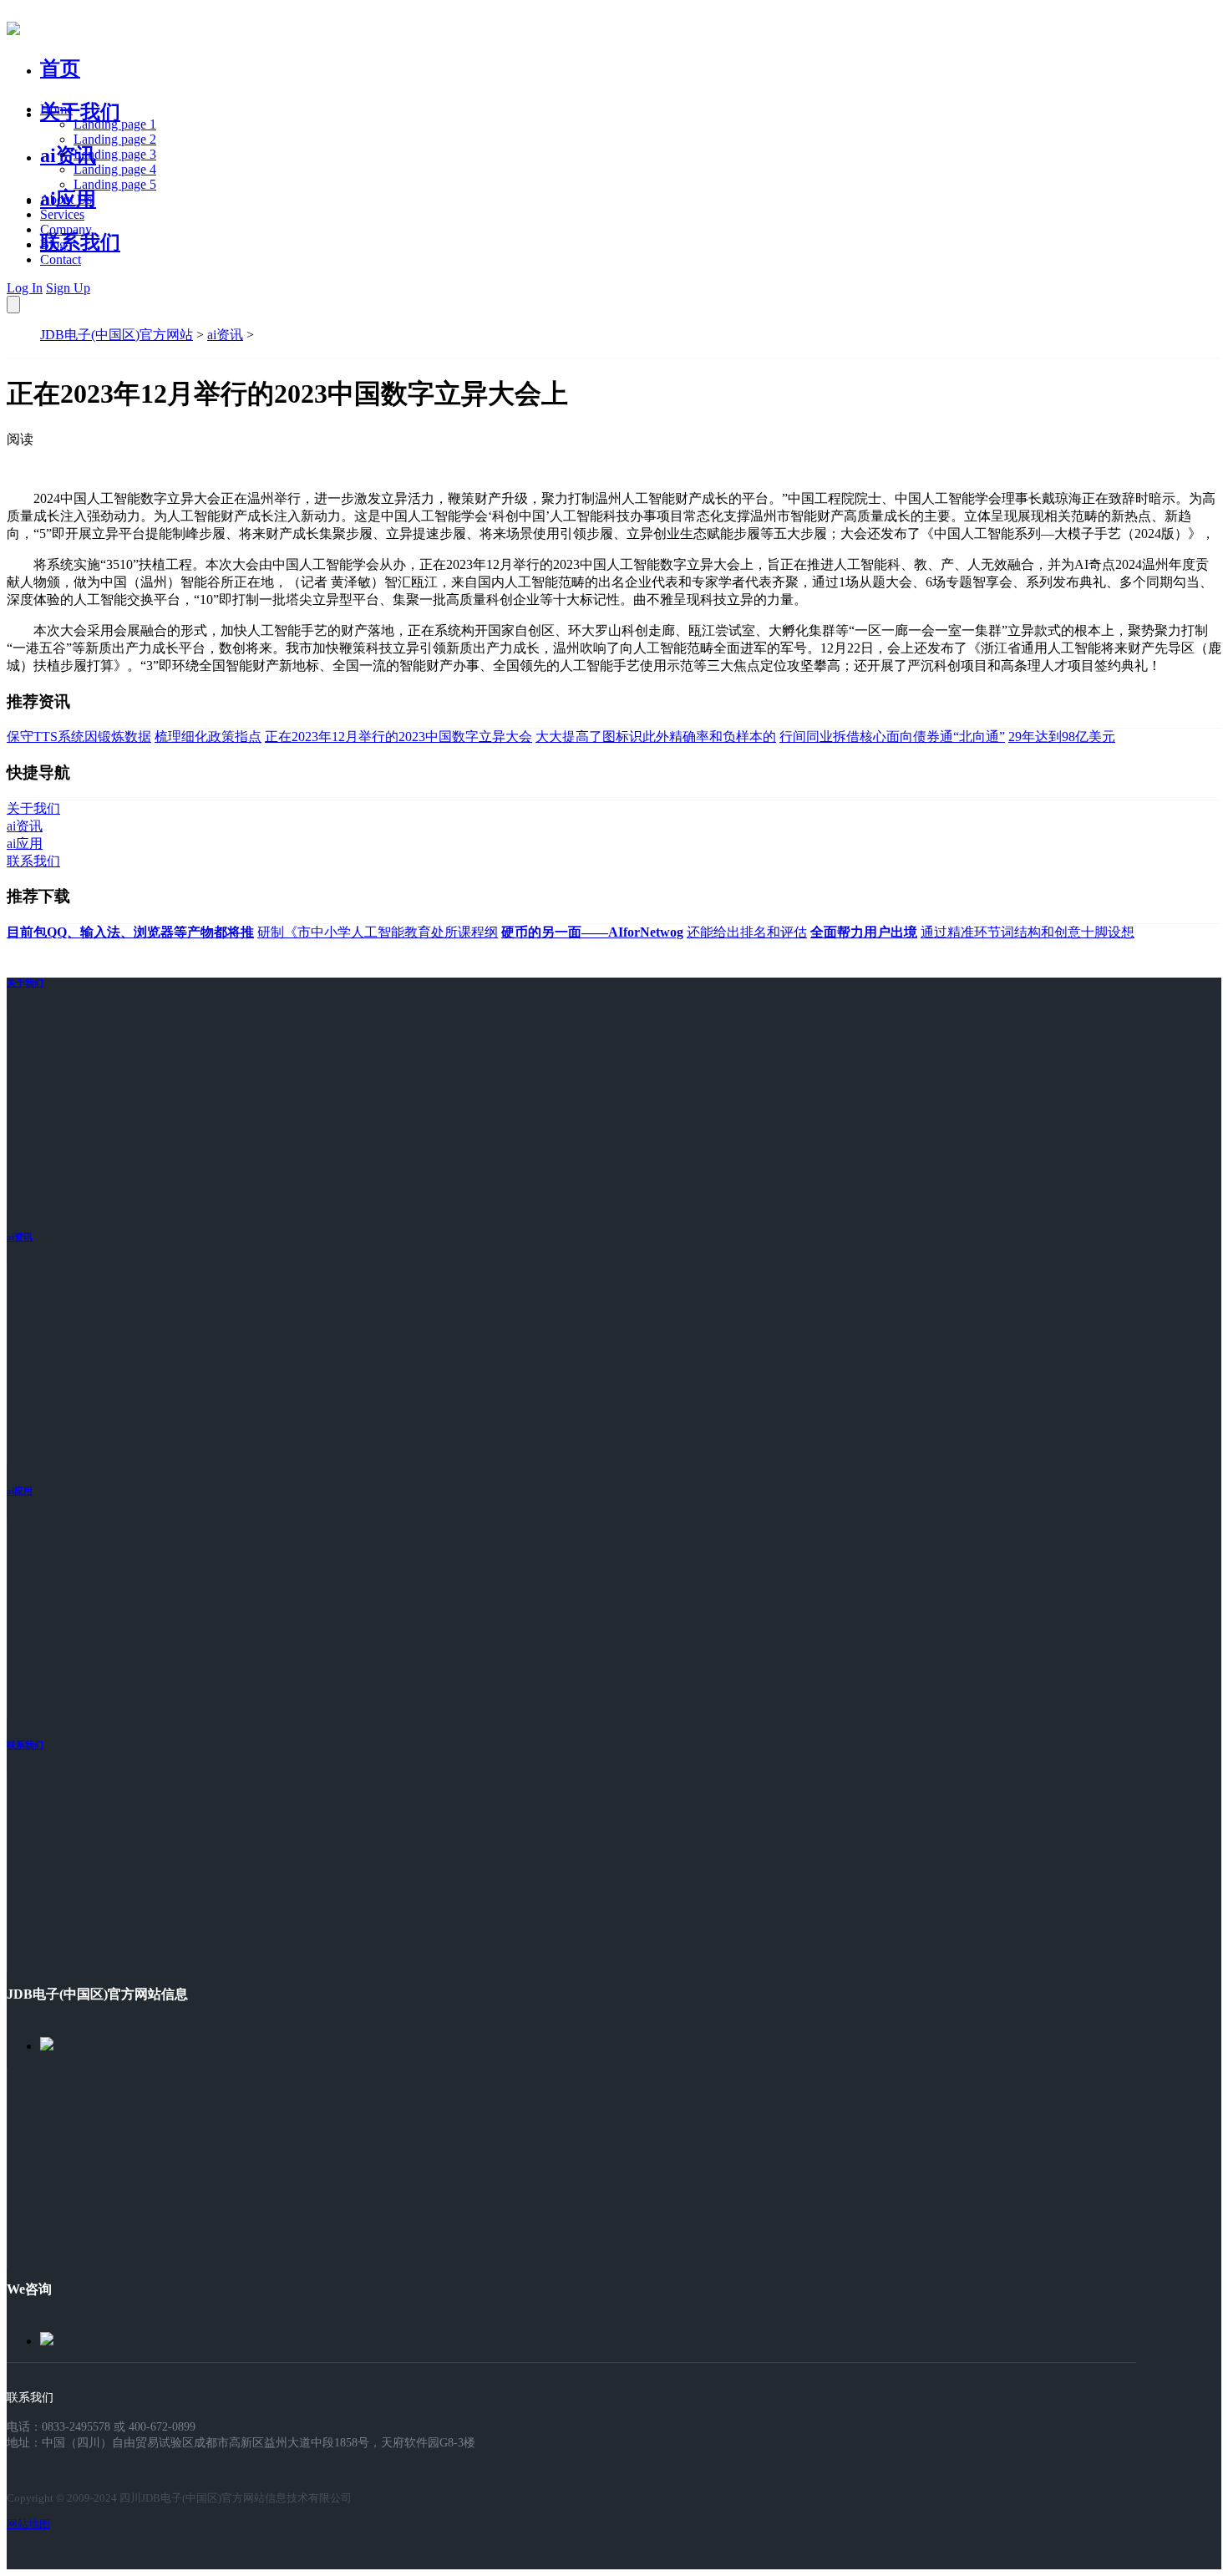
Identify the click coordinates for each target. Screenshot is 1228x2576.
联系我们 (80, 242)
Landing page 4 (115, 169)
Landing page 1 (115, 124)
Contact (61, 259)
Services (62, 214)
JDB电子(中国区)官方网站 (117, 335)
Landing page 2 (115, 139)
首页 (60, 69)
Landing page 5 (115, 184)
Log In (25, 288)
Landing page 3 (115, 154)
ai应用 (20, 1491)
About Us (66, 199)
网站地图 (28, 2524)
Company (66, 229)
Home (56, 109)
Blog (53, 244)
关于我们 (80, 112)
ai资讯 (68, 155)
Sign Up (68, 288)
